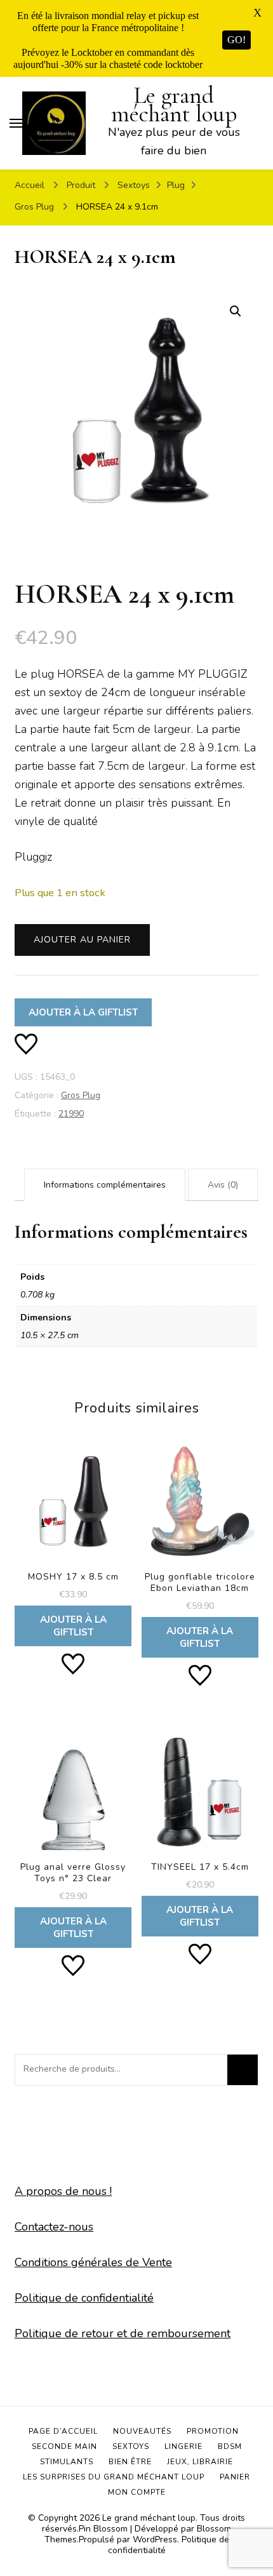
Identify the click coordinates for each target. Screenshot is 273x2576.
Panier (235, 2477)
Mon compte (137, 2492)
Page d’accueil (63, 2431)
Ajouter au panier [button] (73, 1542)
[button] (236, 311)
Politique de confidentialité (84, 2298)
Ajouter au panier (82, 940)
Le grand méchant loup (174, 105)
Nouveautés (142, 2431)
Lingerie (183, 2446)
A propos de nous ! (63, 2191)
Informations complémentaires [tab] (105, 1185)
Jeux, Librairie (200, 2462)
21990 (71, 1114)
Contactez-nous (54, 2227)
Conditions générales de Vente (93, 2262)
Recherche (243, 2070)
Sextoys (131, 2446)
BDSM (230, 2446)
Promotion (213, 2431)
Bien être (130, 2462)
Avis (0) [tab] (223, 1185)
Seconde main (64, 2446)
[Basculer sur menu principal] (16, 123)
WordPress (155, 2539)
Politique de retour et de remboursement (123, 2333)
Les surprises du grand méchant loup (114, 2477)
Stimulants (67, 2462)
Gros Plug (81, 1095)
